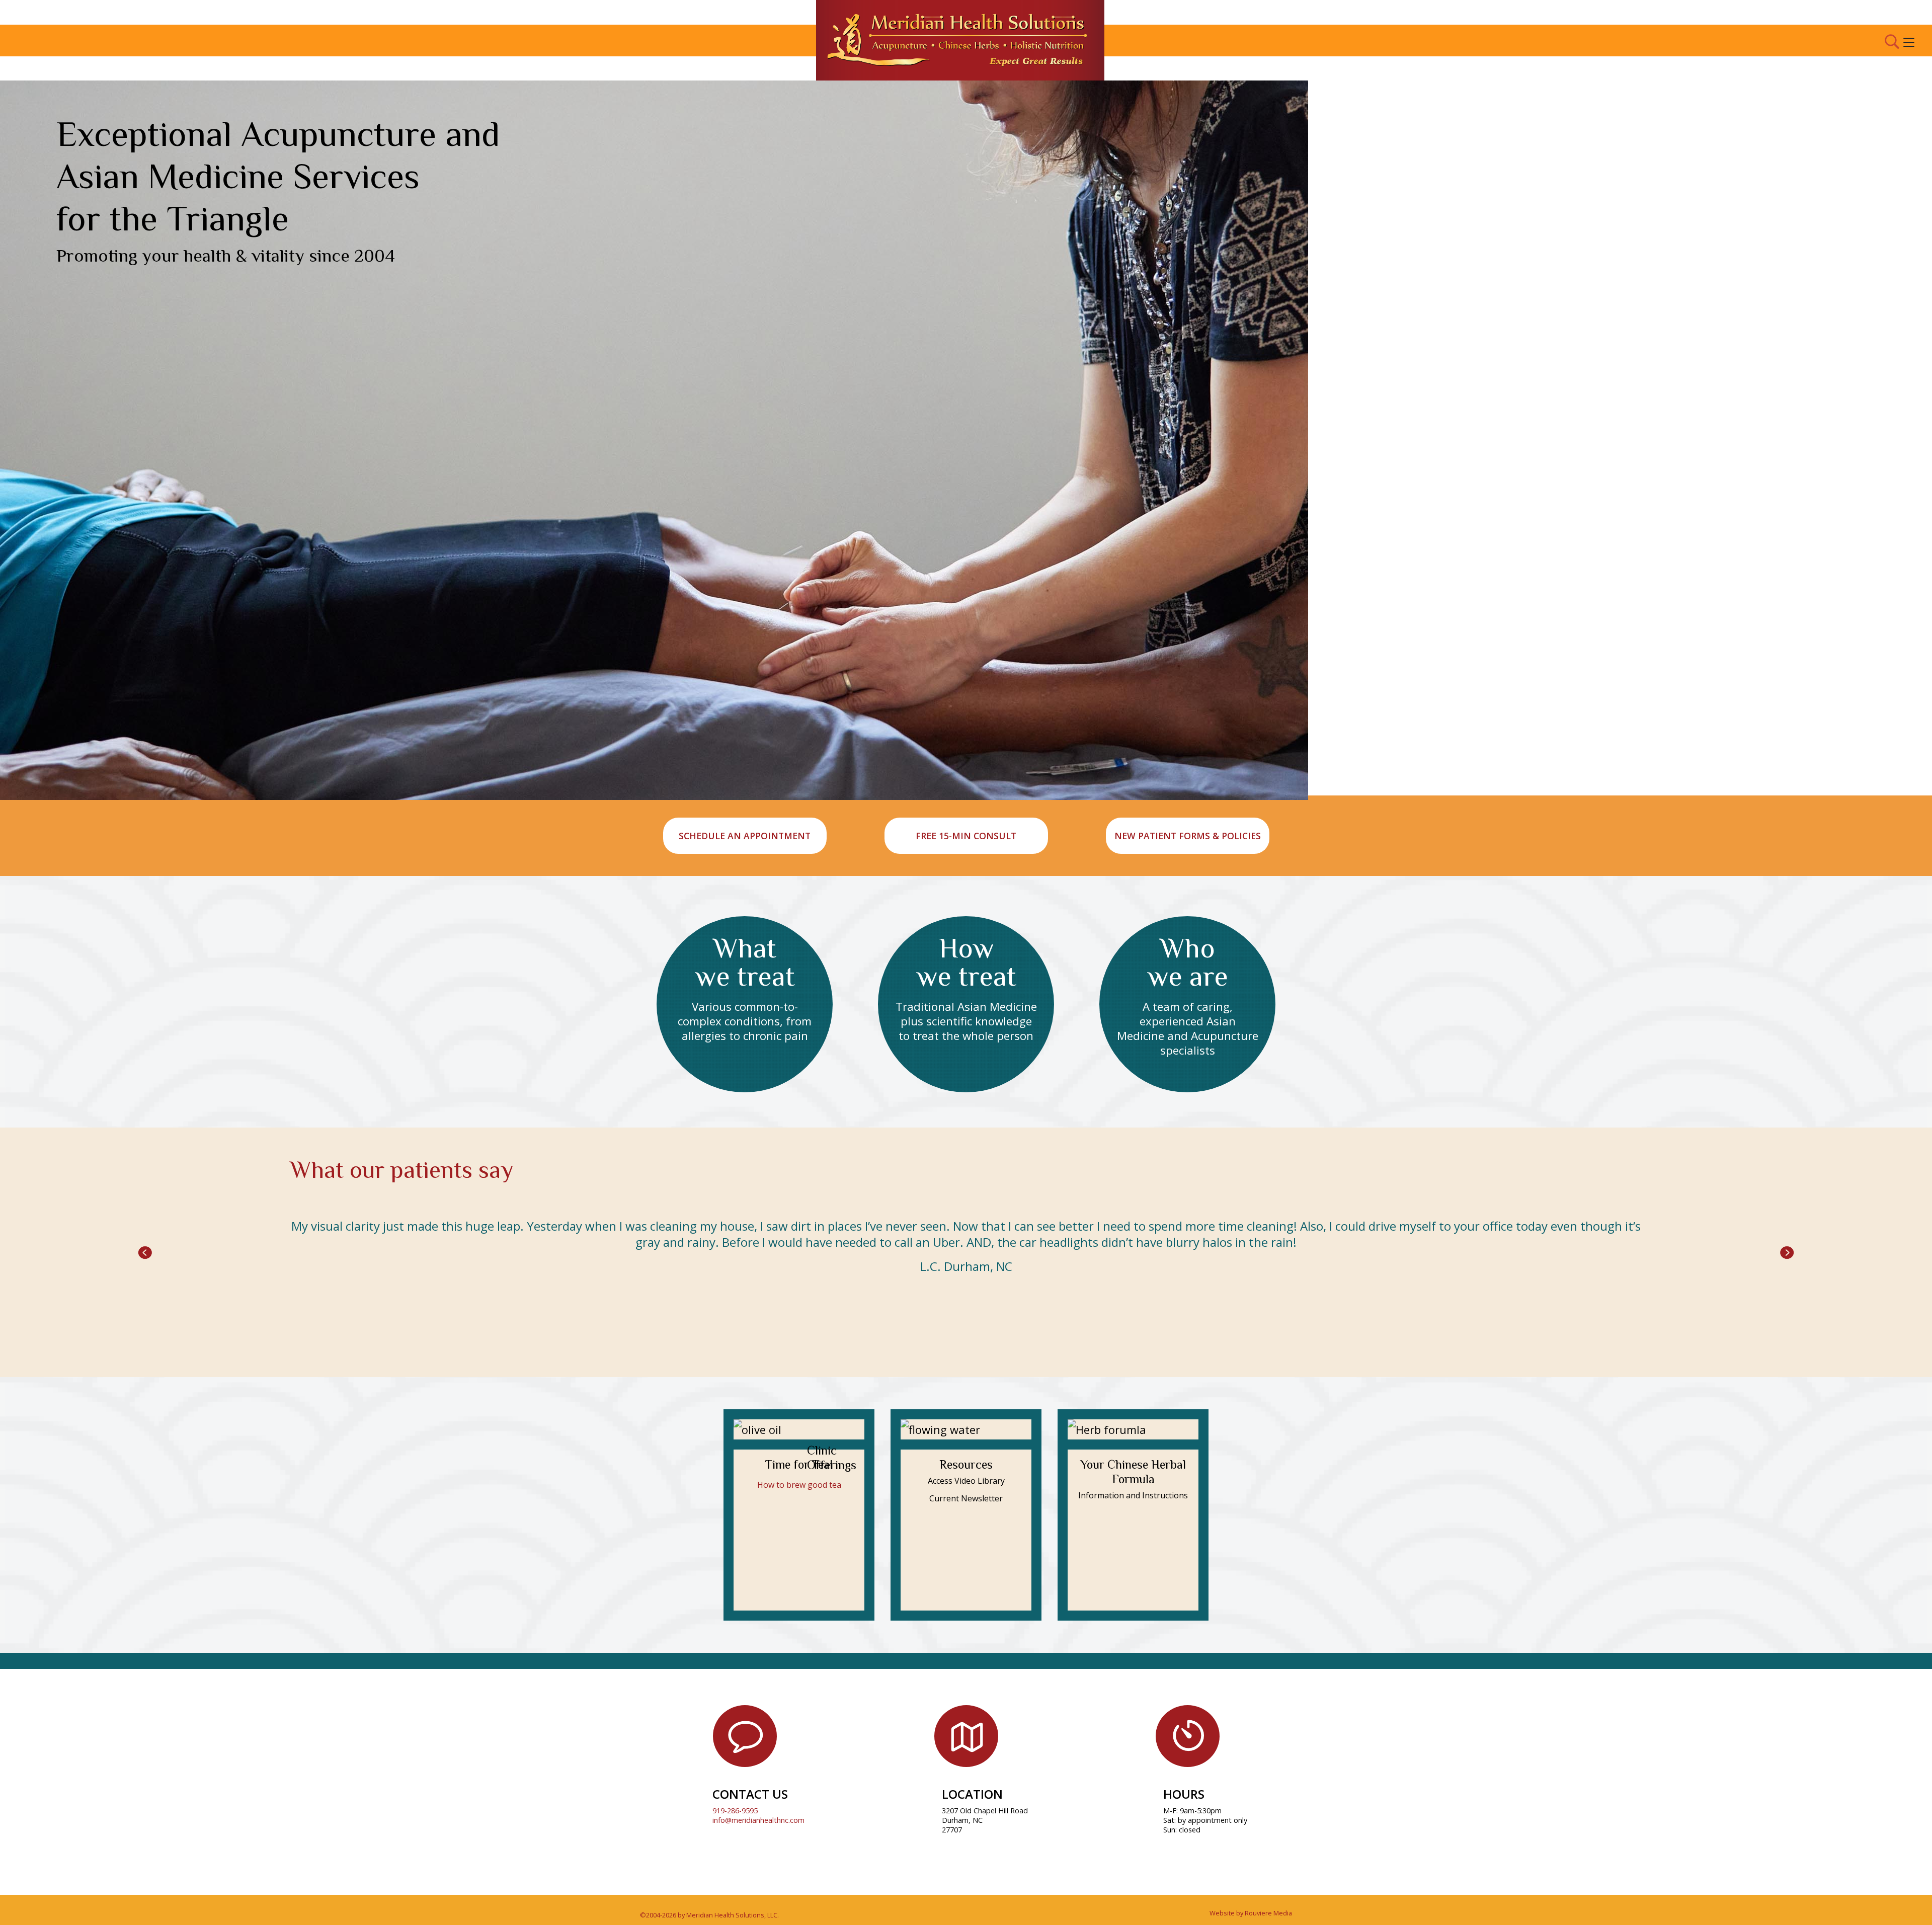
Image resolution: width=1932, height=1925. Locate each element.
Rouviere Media (1268, 1913)
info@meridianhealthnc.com (758, 1820)
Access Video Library (966, 1481)
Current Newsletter (966, 1498)
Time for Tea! (799, 1464)
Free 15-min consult (966, 836)
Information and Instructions (1133, 1495)
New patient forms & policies (1188, 836)
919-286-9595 (735, 1811)
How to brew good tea (799, 1485)
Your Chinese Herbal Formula (1133, 1472)
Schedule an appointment (745, 836)
